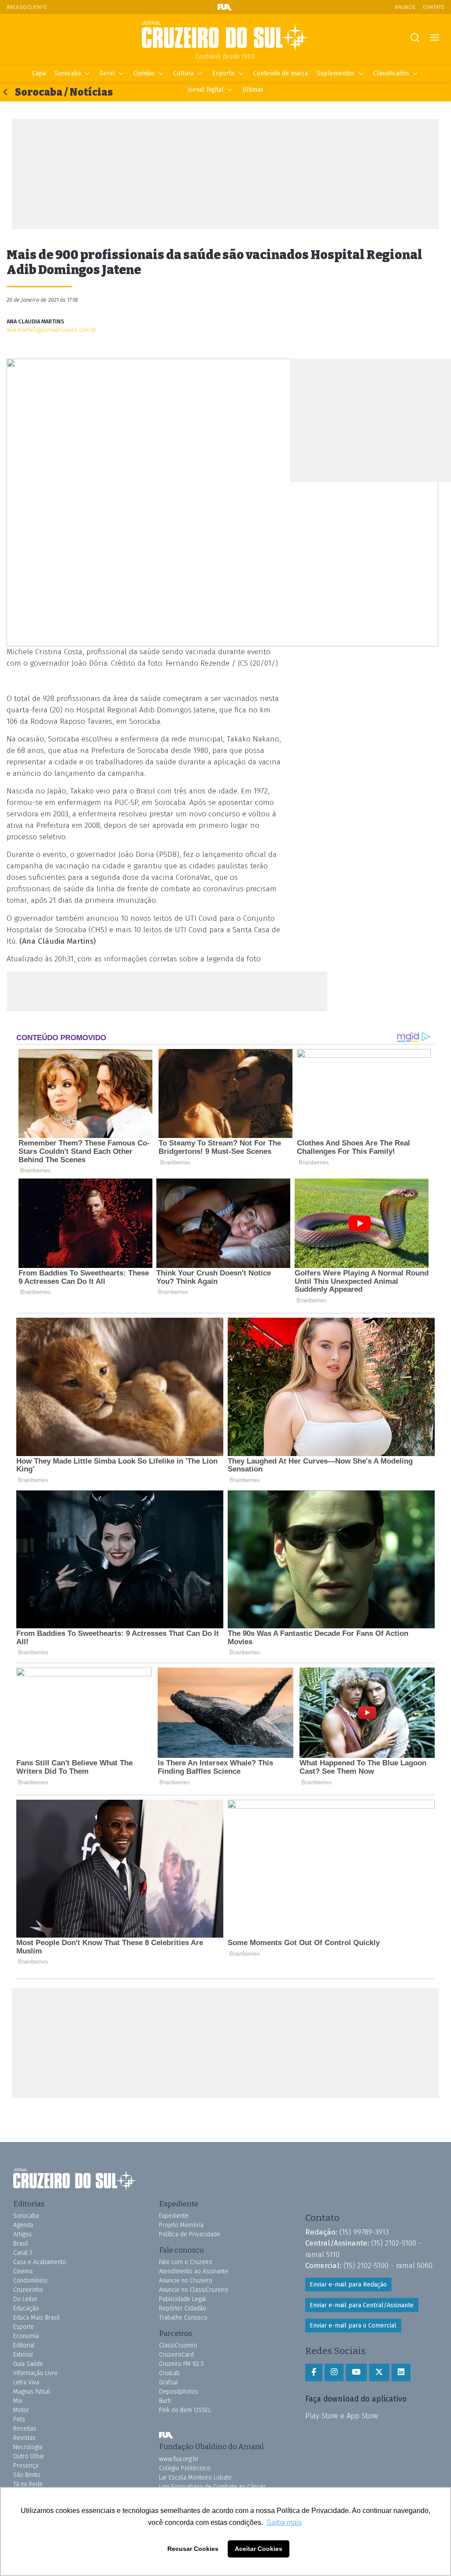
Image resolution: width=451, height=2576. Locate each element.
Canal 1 (23, 2253)
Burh (165, 2401)
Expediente (174, 2216)
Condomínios (30, 2281)
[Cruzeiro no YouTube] (356, 2372)
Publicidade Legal (183, 2299)
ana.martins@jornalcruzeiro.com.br (52, 330)
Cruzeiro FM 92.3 (181, 2364)
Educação (26, 2308)
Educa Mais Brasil (37, 2318)
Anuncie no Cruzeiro (186, 2281)
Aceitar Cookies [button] (259, 2549)
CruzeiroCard (176, 2355)
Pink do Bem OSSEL (185, 2410)
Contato (434, 7)
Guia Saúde (28, 2364)
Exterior (23, 2355)
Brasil (21, 2244)
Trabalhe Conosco (183, 2318)
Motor (21, 2410)
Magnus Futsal (32, 2392)
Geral (107, 73)
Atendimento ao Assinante (194, 2271)
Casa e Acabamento (40, 2262)
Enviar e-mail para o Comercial (353, 2326)
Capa (39, 73)
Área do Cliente (27, 7)
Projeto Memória (181, 2225)
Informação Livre (35, 2373)
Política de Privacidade (190, 2234)
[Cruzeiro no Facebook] (314, 2372)
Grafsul (168, 2382)
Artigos (22, 2234)
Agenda (23, 2225)
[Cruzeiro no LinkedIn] (401, 2372)
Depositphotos (179, 2392)
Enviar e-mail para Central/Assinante (362, 2305)
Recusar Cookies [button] (193, 2549)
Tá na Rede (28, 2484)
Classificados (391, 73)
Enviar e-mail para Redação (348, 2285)
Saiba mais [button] (284, 2522)
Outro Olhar (29, 2456)
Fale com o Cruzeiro (186, 2262)
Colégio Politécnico (185, 2468)
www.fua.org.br (179, 2459)
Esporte (224, 73)
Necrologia (28, 2447)
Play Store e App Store (342, 2416)
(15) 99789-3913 (364, 2232)
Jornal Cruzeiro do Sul (225, 37)
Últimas (253, 90)
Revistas (24, 2438)
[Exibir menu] (434, 38)
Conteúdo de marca (281, 73)
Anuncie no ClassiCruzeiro (194, 2290)
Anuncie (405, 7)
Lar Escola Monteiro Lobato (195, 2478)
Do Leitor (25, 2299)
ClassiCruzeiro (178, 2345)
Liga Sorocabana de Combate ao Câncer (212, 2487)
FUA (166, 2435)
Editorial (24, 2345)
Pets (19, 2419)
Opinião (144, 73)
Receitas (25, 2429)
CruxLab (169, 2373)
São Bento (27, 2475)
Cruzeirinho (28, 2290)
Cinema (23, 2271)
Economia (26, 2336)
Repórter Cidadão (183, 2308)
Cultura (183, 73)
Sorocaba (68, 73)
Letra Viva (26, 2382)
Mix (18, 2401)
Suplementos (336, 73)
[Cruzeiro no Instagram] (334, 2372)
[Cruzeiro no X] (379, 2372)
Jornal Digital (206, 90)
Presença (26, 2466)
